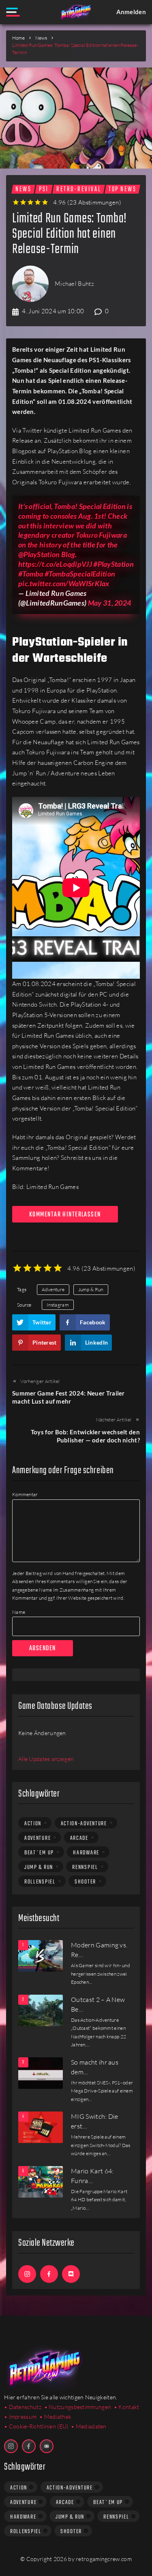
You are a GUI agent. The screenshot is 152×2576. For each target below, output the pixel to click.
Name (19, 1612)
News (41, 38)
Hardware (86, 1853)
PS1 (44, 189)
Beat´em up (39, 1853)
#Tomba (31, 574)
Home (18, 38)
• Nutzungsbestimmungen (78, 2407)
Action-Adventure (84, 1824)
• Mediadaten (89, 2426)
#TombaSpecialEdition (80, 574)
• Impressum (20, 2417)
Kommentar (25, 1494)
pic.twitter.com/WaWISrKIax (64, 583)
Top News (122, 189)
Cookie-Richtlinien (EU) (39, 2426)
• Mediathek (55, 2417)
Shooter (85, 1882)
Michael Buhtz (74, 284)
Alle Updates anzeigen (46, 1759)
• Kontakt (127, 2407)
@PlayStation (39, 554)
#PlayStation (113, 564)
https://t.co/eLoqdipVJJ (55, 564)
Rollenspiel (40, 1882)
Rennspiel (85, 1867)
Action (33, 1824)
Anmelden (131, 12)
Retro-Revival (79, 189)
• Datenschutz (23, 2407)
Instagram (58, 1305)
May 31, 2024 (110, 603)
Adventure (53, 1289)
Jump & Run (91, 1289)
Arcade (79, 1838)
